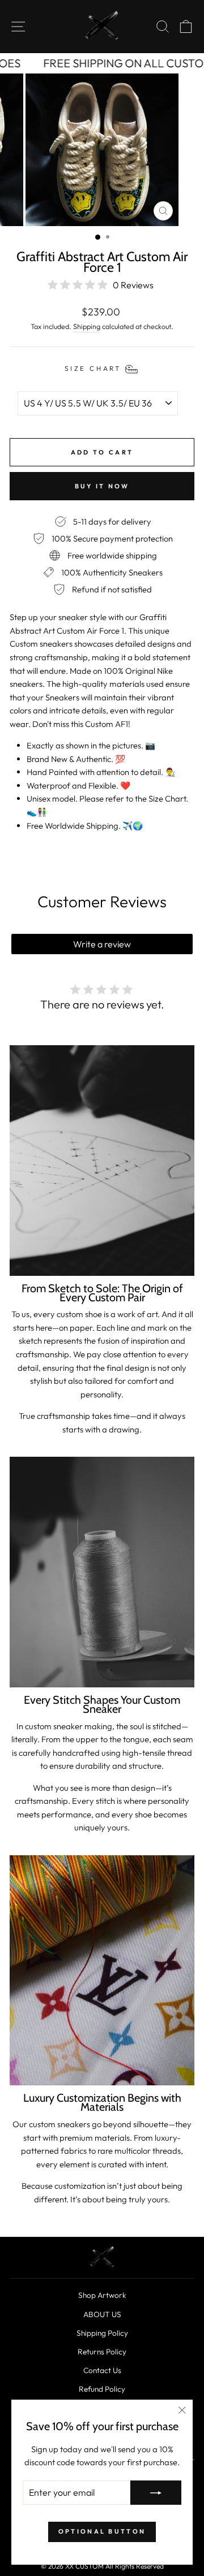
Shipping (87, 326)
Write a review (102, 944)
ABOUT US (102, 2314)
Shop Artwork (102, 2295)
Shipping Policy (102, 2333)
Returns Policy (102, 2352)
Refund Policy (102, 2389)
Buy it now (102, 486)
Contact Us (102, 2370)
